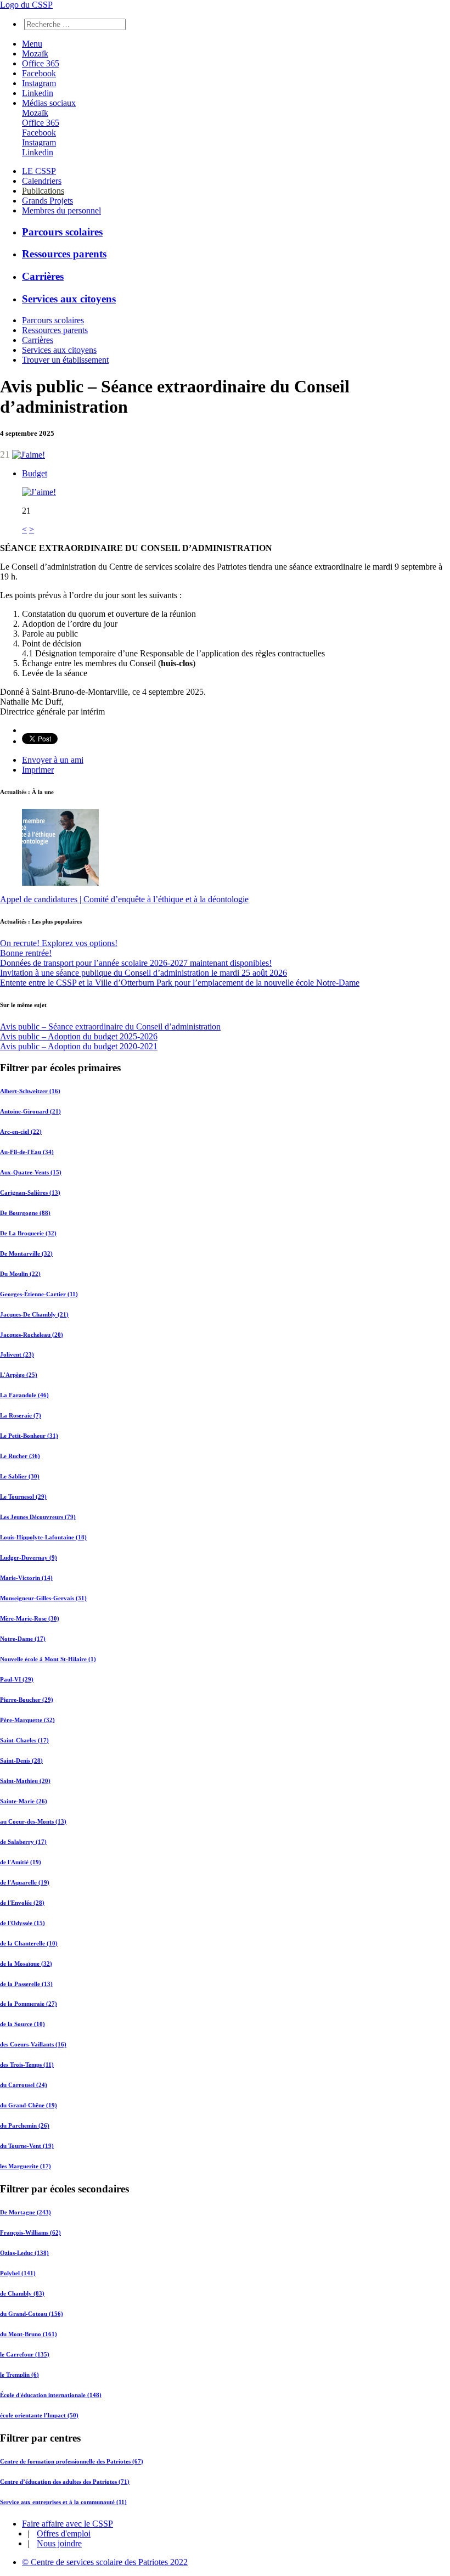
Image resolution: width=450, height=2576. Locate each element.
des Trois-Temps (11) (27, 2065)
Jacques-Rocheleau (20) (32, 1335)
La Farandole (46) (24, 1395)
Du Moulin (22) (20, 1274)
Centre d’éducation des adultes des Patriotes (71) (65, 2482)
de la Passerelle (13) (26, 1984)
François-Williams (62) (30, 2232)
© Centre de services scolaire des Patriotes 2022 (105, 2562)
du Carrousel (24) (24, 2085)
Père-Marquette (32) (27, 1720)
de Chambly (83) (22, 2293)
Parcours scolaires (62, 232)
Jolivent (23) (17, 1354)
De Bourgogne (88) (25, 1213)
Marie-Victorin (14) (26, 1578)
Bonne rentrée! (26, 953)
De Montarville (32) (26, 1253)
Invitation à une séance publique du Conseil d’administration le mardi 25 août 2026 (144, 973)
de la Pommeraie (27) (29, 2004)
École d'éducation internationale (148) (51, 2395)
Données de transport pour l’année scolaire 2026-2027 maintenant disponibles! (136, 963)
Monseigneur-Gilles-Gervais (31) (43, 1598)
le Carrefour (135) (25, 2354)
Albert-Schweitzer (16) (30, 1091)
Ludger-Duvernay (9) (29, 1557)
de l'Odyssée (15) (22, 1923)
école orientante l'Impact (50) (39, 2415)
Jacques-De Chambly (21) (34, 1314)
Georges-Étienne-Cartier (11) (39, 1294)
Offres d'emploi (64, 2533)
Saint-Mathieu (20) (25, 1781)
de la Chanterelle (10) (29, 1943)
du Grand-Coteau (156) (32, 2314)
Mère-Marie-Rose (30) (30, 1618)
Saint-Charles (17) (24, 1740)
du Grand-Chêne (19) (29, 2105)
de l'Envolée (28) (22, 1903)
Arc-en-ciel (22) (21, 1132)
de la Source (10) (22, 2024)
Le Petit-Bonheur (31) (29, 1436)
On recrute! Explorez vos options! (59, 943)
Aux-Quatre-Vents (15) (31, 1172)
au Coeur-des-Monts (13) (33, 1821)
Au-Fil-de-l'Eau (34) (27, 1152)
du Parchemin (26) (25, 2125)
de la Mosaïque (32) (26, 1964)
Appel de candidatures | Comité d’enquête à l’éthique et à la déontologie (124, 899)
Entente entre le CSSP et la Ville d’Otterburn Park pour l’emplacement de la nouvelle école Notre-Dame (180, 983)
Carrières (43, 276)
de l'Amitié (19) (21, 1862)
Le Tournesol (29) (23, 1497)
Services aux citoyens (69, 299)
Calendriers (42, 181)
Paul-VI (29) (17, 1679)
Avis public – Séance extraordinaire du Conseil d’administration (110, 1027)
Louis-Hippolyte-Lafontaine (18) (43, 1537)
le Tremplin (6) (19, 2375)
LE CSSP (39, 171)
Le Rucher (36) (20, 1456)
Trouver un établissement (65, 360)
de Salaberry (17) (23, 1842)
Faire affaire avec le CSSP (67, 2524)
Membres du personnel (61, 210)
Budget (35, 473)
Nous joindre (59, 2543)
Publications (43, 191)
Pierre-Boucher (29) (27, 1700)
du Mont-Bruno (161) (29, 2334)
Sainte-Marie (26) (24, 1801)
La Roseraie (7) (21, 1415)
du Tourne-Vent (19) (27, 2146)
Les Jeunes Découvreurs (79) (38, 1517)
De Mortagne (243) (26, 2212)
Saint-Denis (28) (21, 1761)
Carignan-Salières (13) (30, 1193)
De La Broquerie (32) (28, 1233)
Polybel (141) (18, 2273)
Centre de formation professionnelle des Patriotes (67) (72, 2461)
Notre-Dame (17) (23, 1639)
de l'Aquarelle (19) (25, 1882)
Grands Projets (47, 201)
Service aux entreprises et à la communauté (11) (63, 2502)
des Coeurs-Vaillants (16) (33, 2044)
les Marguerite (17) (26, 2166)
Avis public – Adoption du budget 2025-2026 (79, 1036)
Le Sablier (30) (20, 1476)
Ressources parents (64, 254)
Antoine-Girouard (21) (30, 1111)
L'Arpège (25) (19, 1375)
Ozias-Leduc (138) (24, 2253)
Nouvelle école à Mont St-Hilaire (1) (48, 1659)
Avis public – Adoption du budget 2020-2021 (79, 1046)
